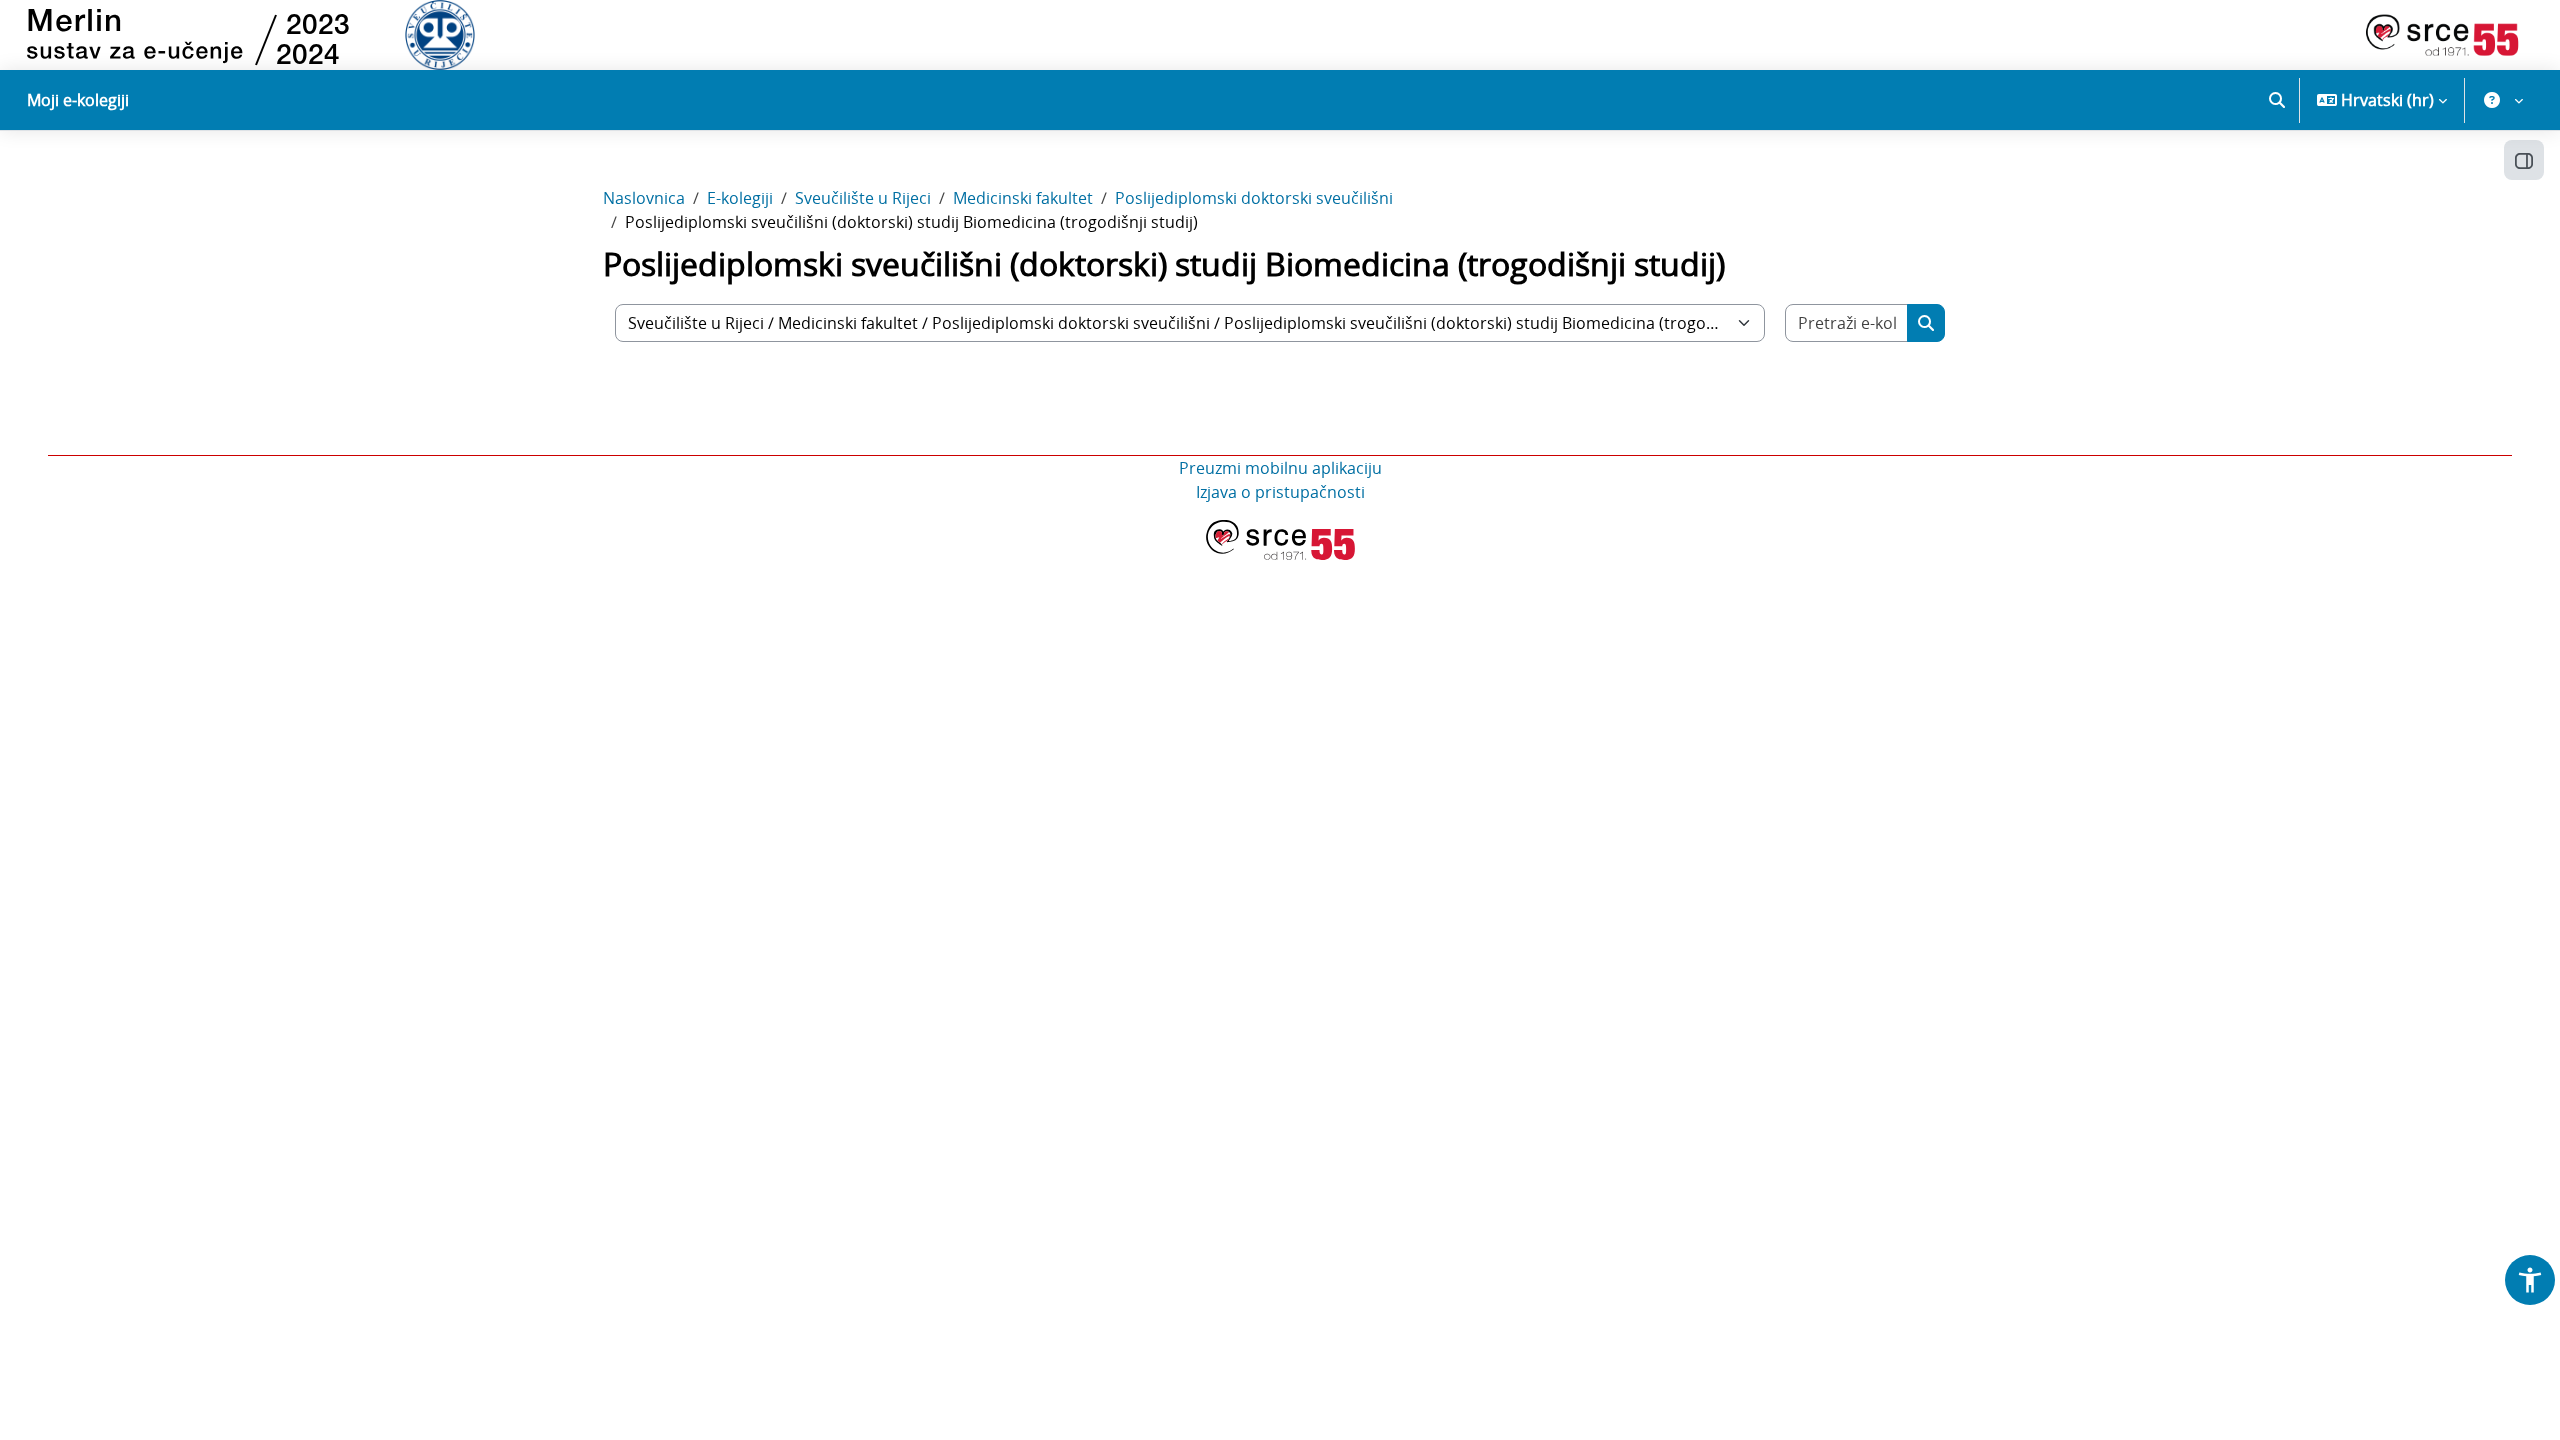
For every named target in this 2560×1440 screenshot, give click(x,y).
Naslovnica (644, 198)
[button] (2277, 100)
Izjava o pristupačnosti (1280, 492)
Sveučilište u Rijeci (863, 198)
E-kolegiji (740, 198)
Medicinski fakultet (1023, 198)
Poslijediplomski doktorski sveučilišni (1254, 198)
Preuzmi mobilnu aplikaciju (1280, 468)
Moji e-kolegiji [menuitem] (78, 100)
